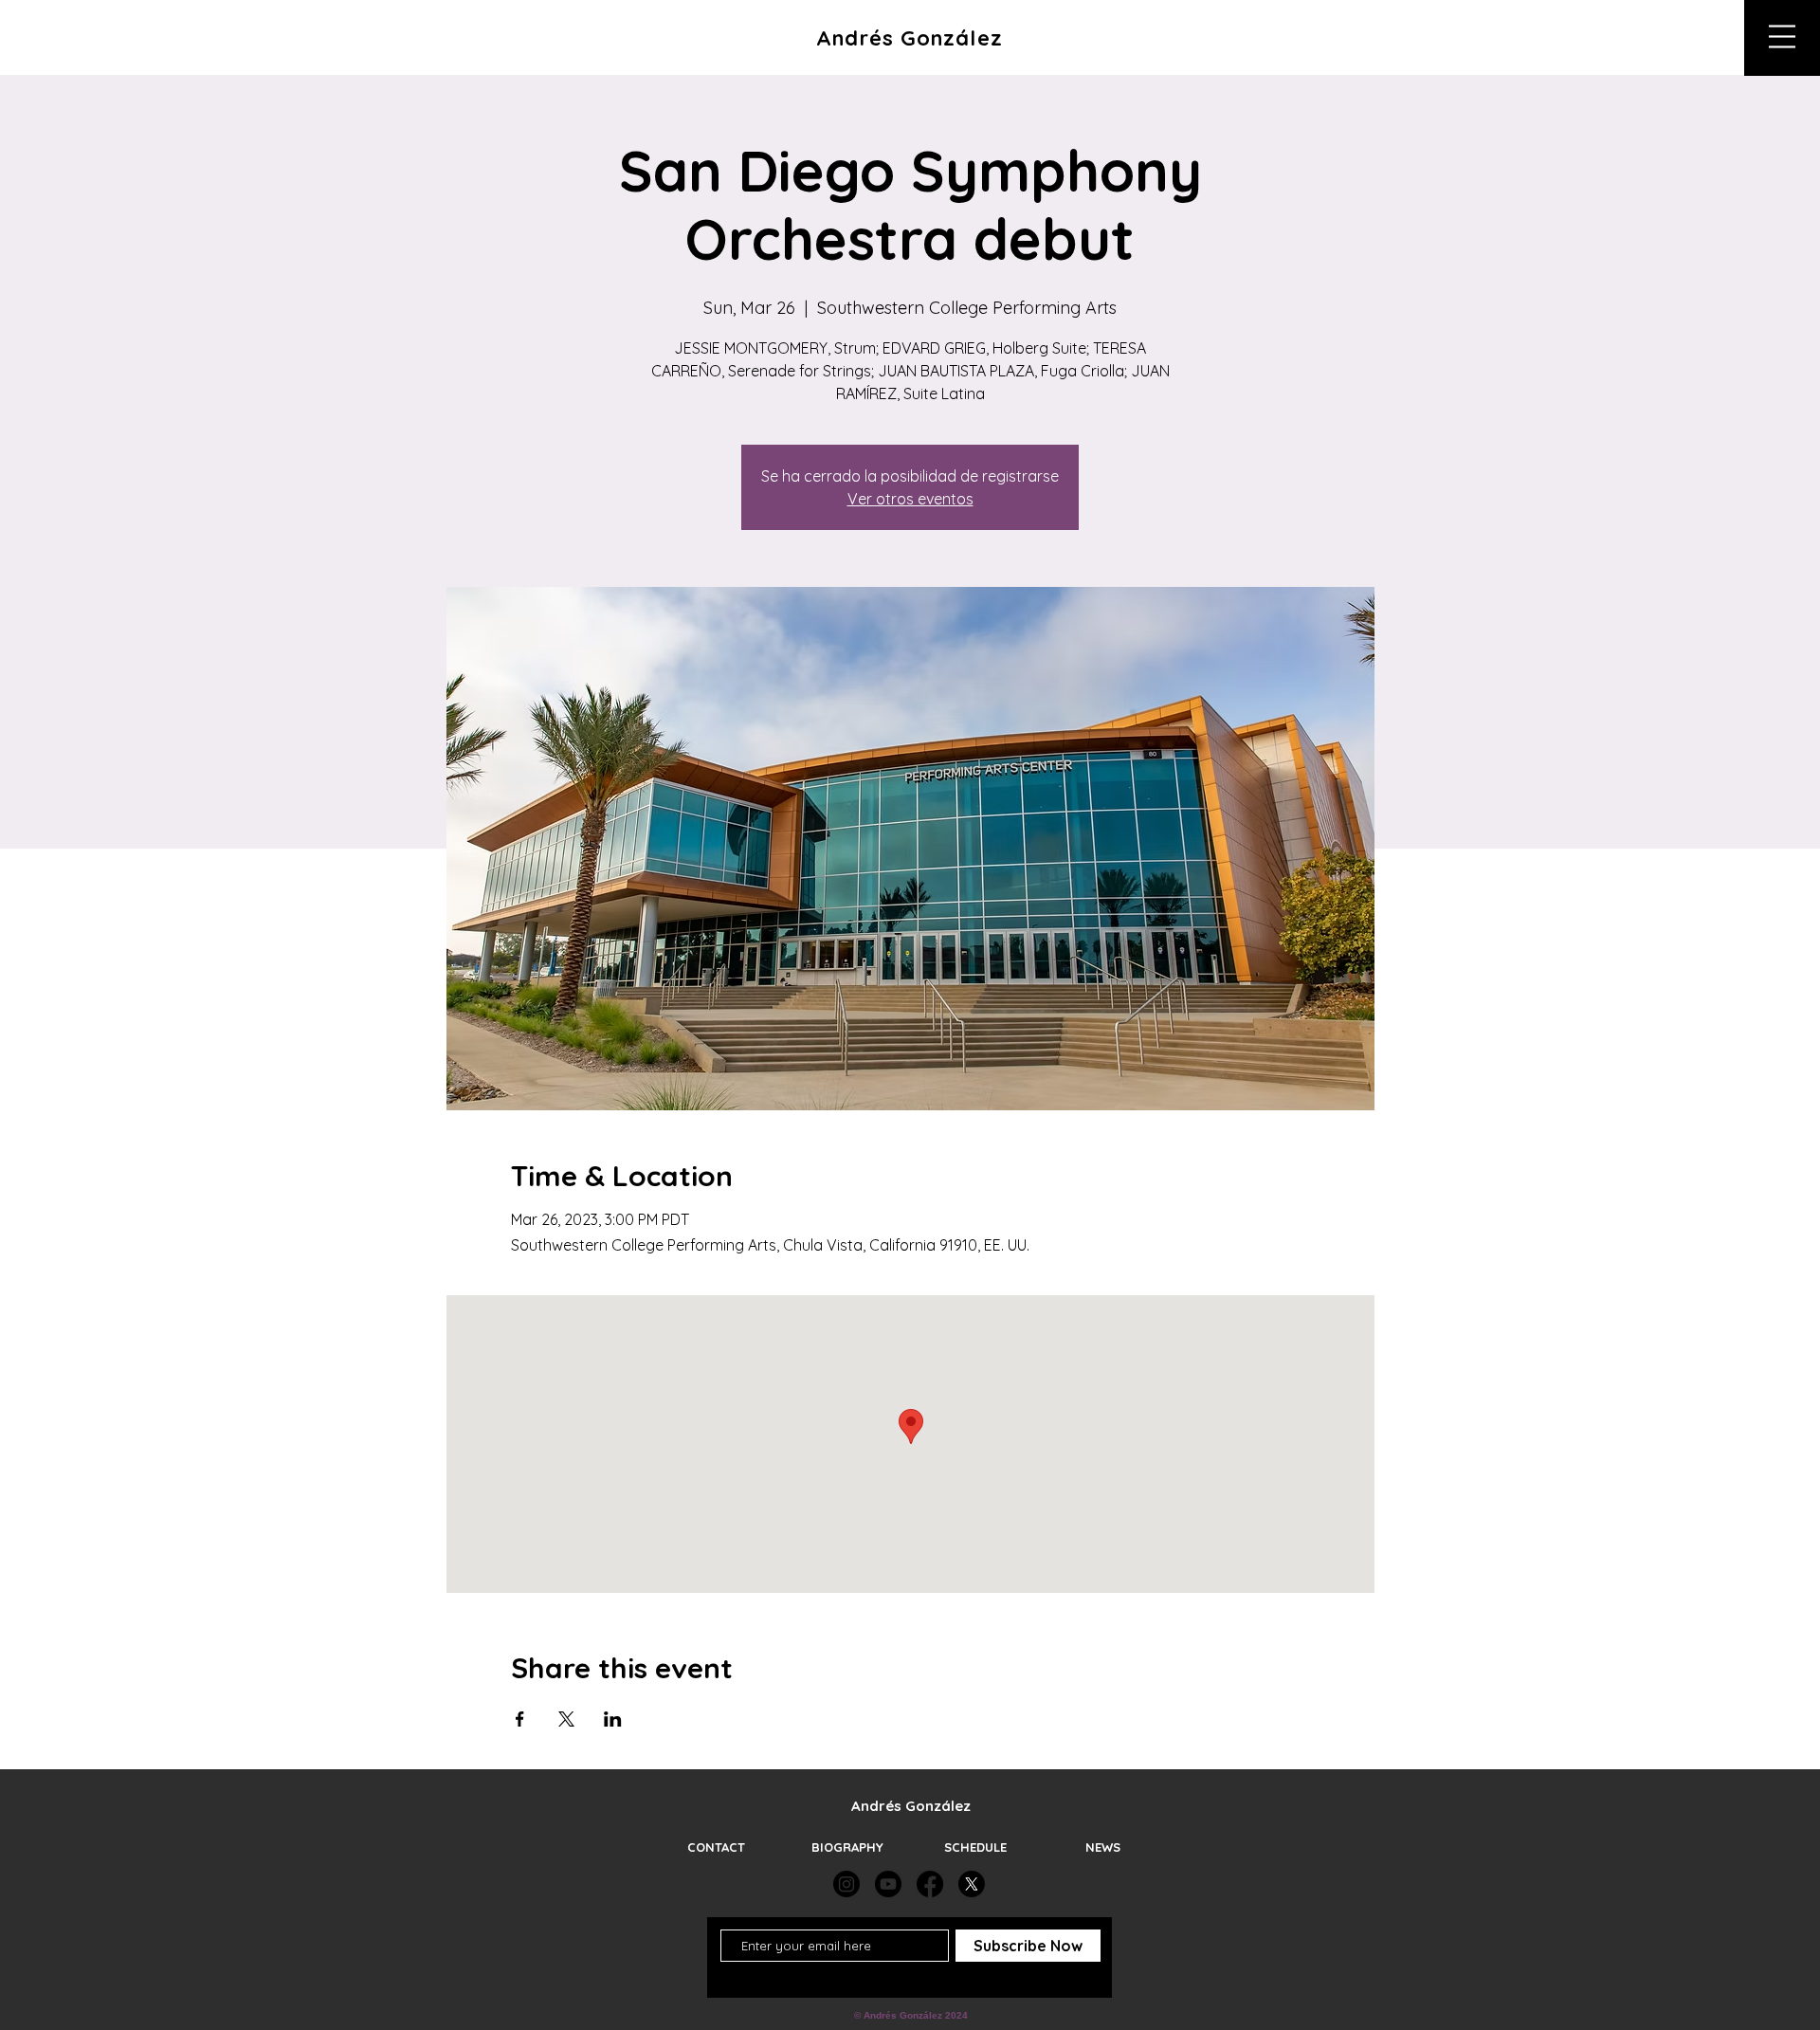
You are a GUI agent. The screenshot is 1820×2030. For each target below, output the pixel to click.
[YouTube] (888, 1884)
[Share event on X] (566, 1719)
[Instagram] (846, 1884)
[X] (972, 1884)
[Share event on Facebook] (520, 1719)
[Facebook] (930, 1884)
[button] (1782, 37)
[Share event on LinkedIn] (613, 1719)
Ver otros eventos (910, 499)
